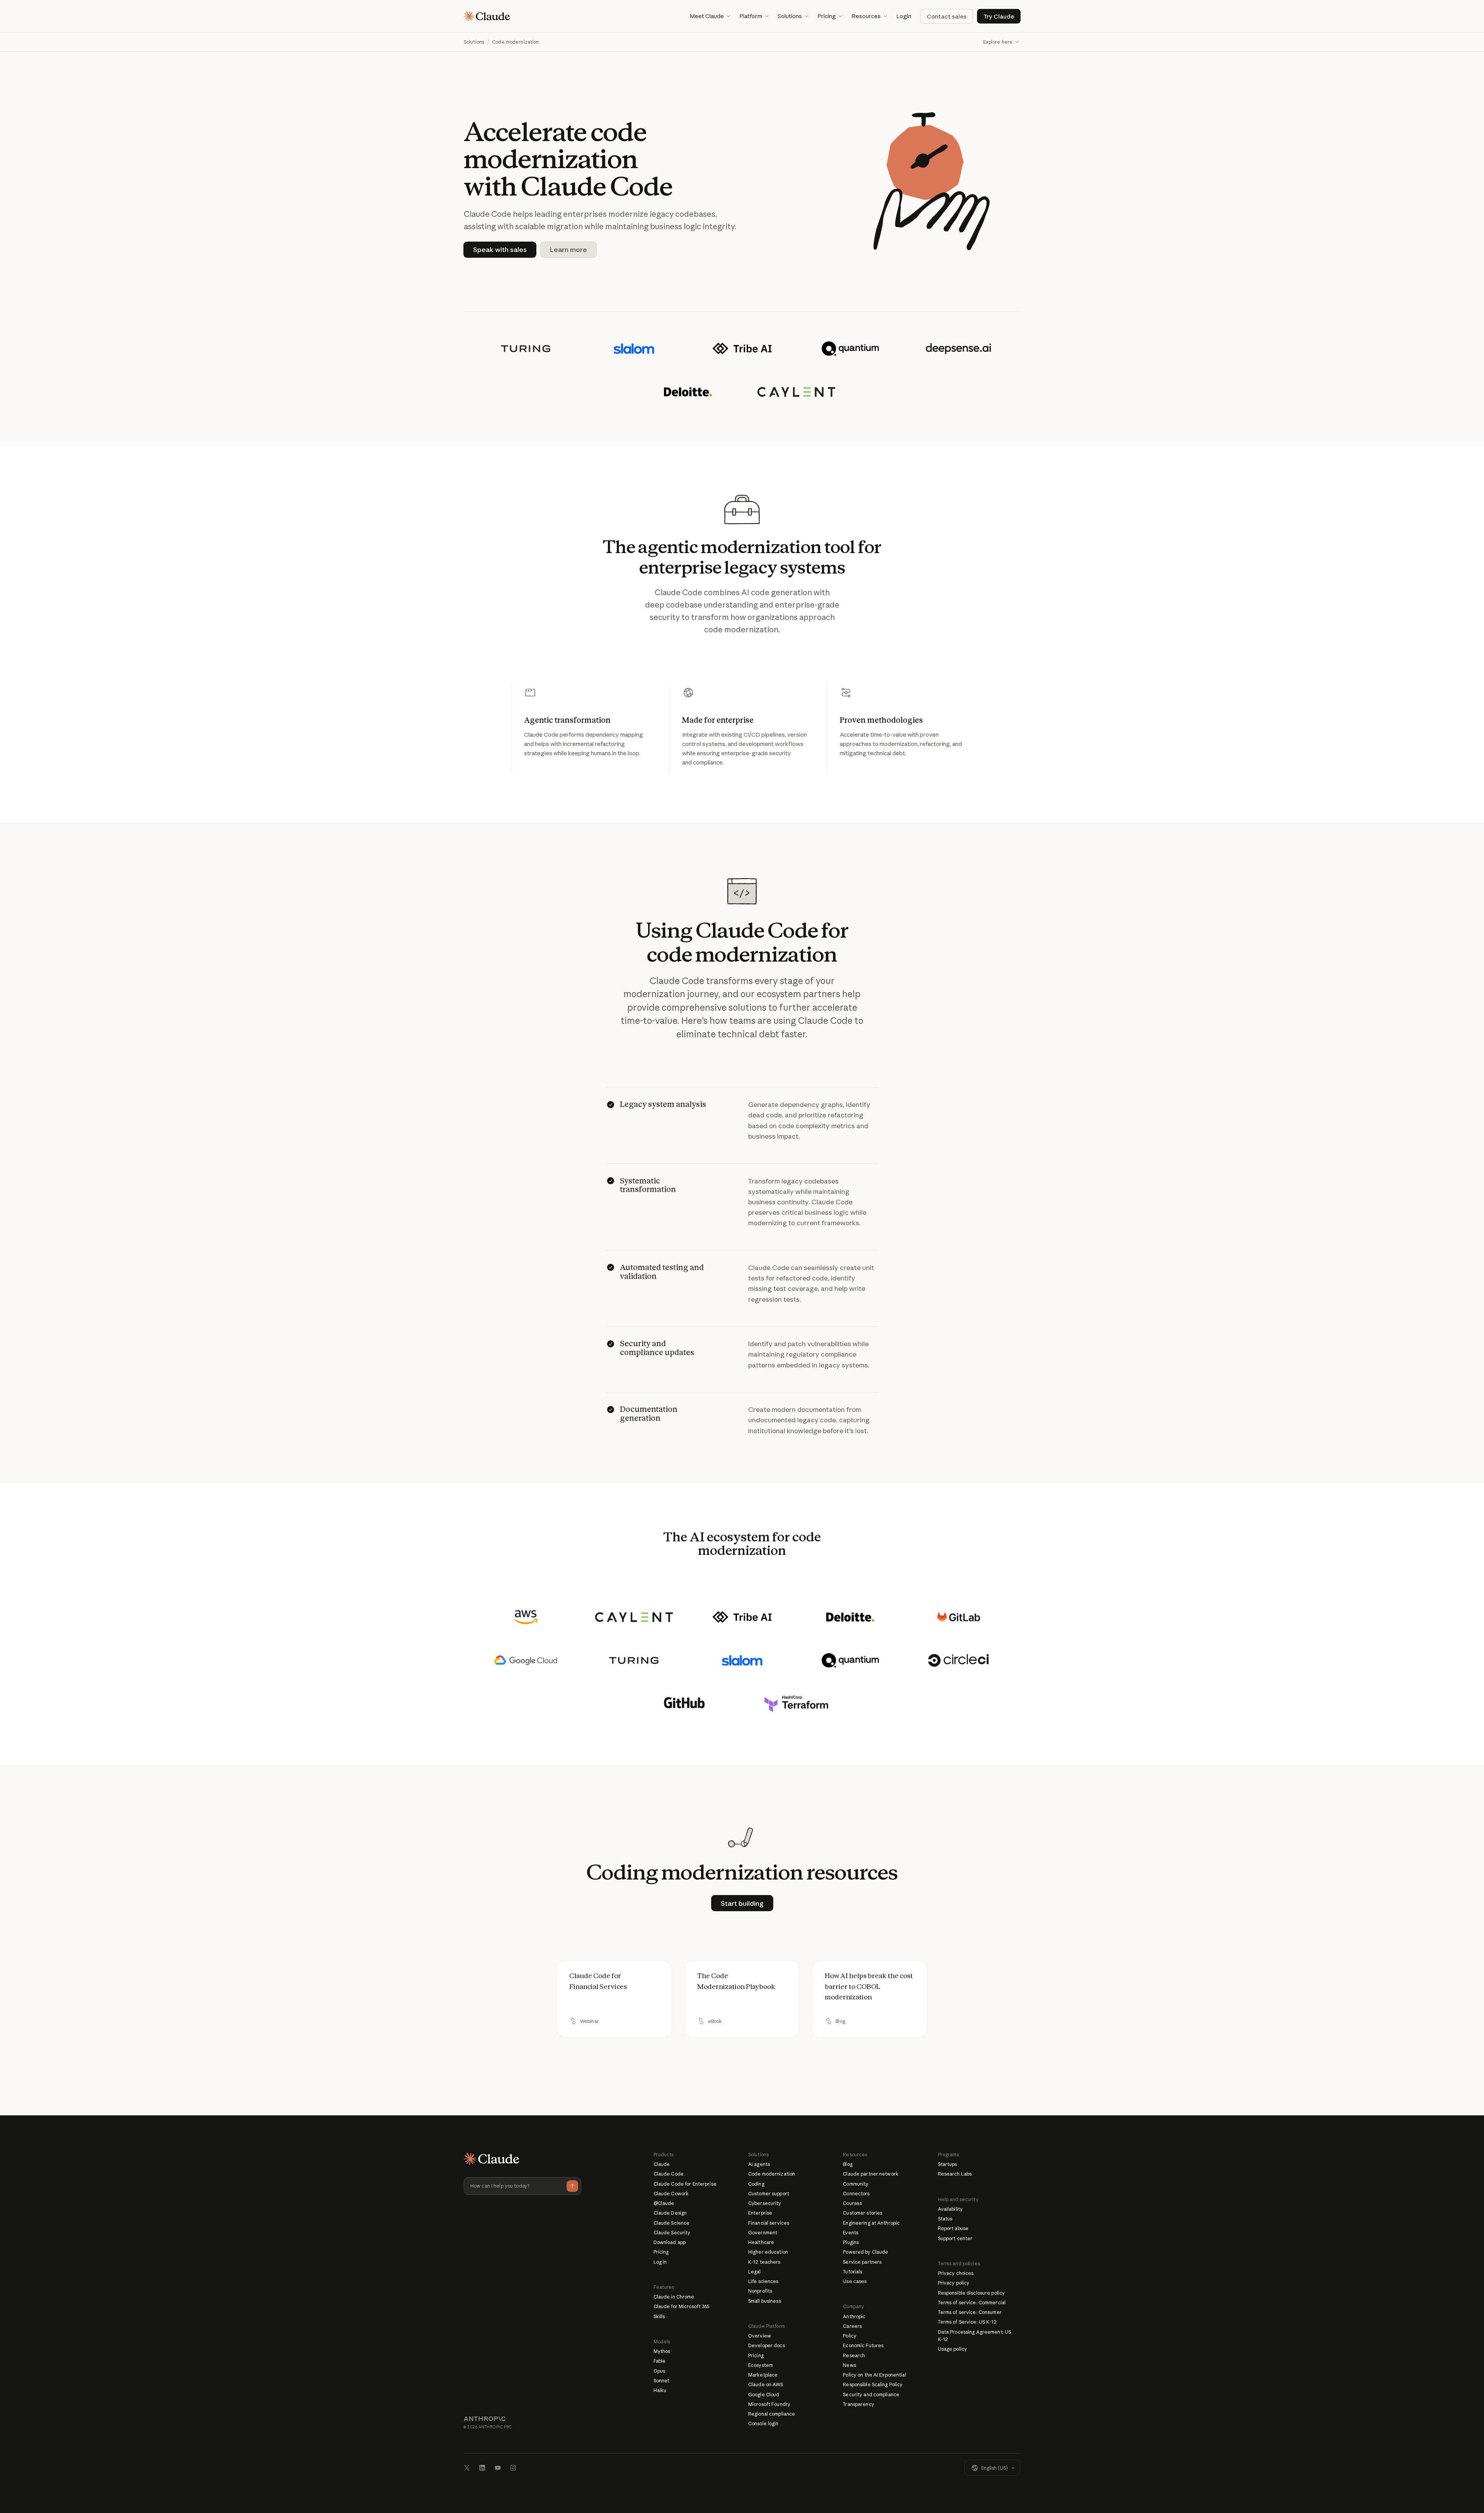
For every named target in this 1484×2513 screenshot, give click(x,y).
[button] (710, 16)
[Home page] (487, 16)
